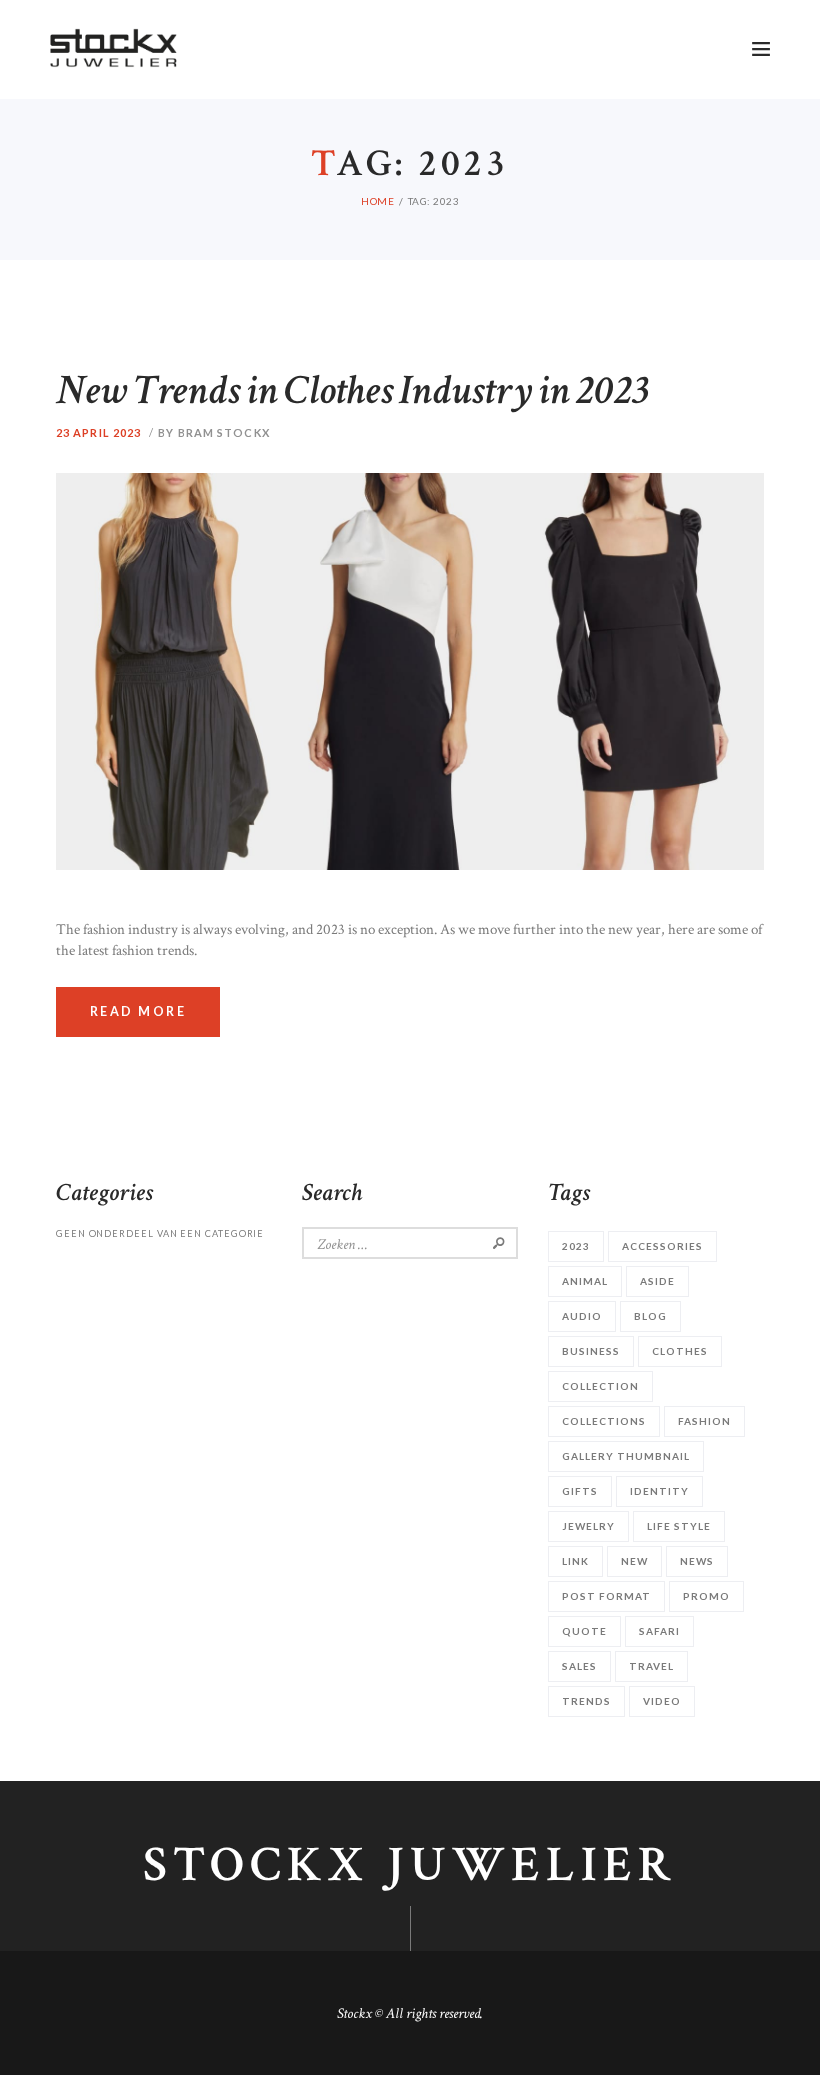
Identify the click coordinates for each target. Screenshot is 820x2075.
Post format (606, 1596)
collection (600, 1386)
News (697, 1561)
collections (604, 1421)
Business (591, 1351)
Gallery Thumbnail (626, 1456)
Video (662, 1701)
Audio (582, 1316)
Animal (585, 1281)
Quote (584, 1631)
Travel (651, 1666)
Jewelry (588, 1526)
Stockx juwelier (410, 1866)
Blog (650, 1316)
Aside (657, 1281)
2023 (576, 1246)
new (634, 1561)
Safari (659, 1631)
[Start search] (603, 268)
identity (659, 1491)
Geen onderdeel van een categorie (160, 1233)
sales (579, 1666)
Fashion (704, 1421)
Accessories (662, 1246)
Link (575, 1561)
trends (586, 1701)
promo (706, 1596)
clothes (680, 1351)
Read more (138, 1011)
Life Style (679, 1526)
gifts (580, 1491)
